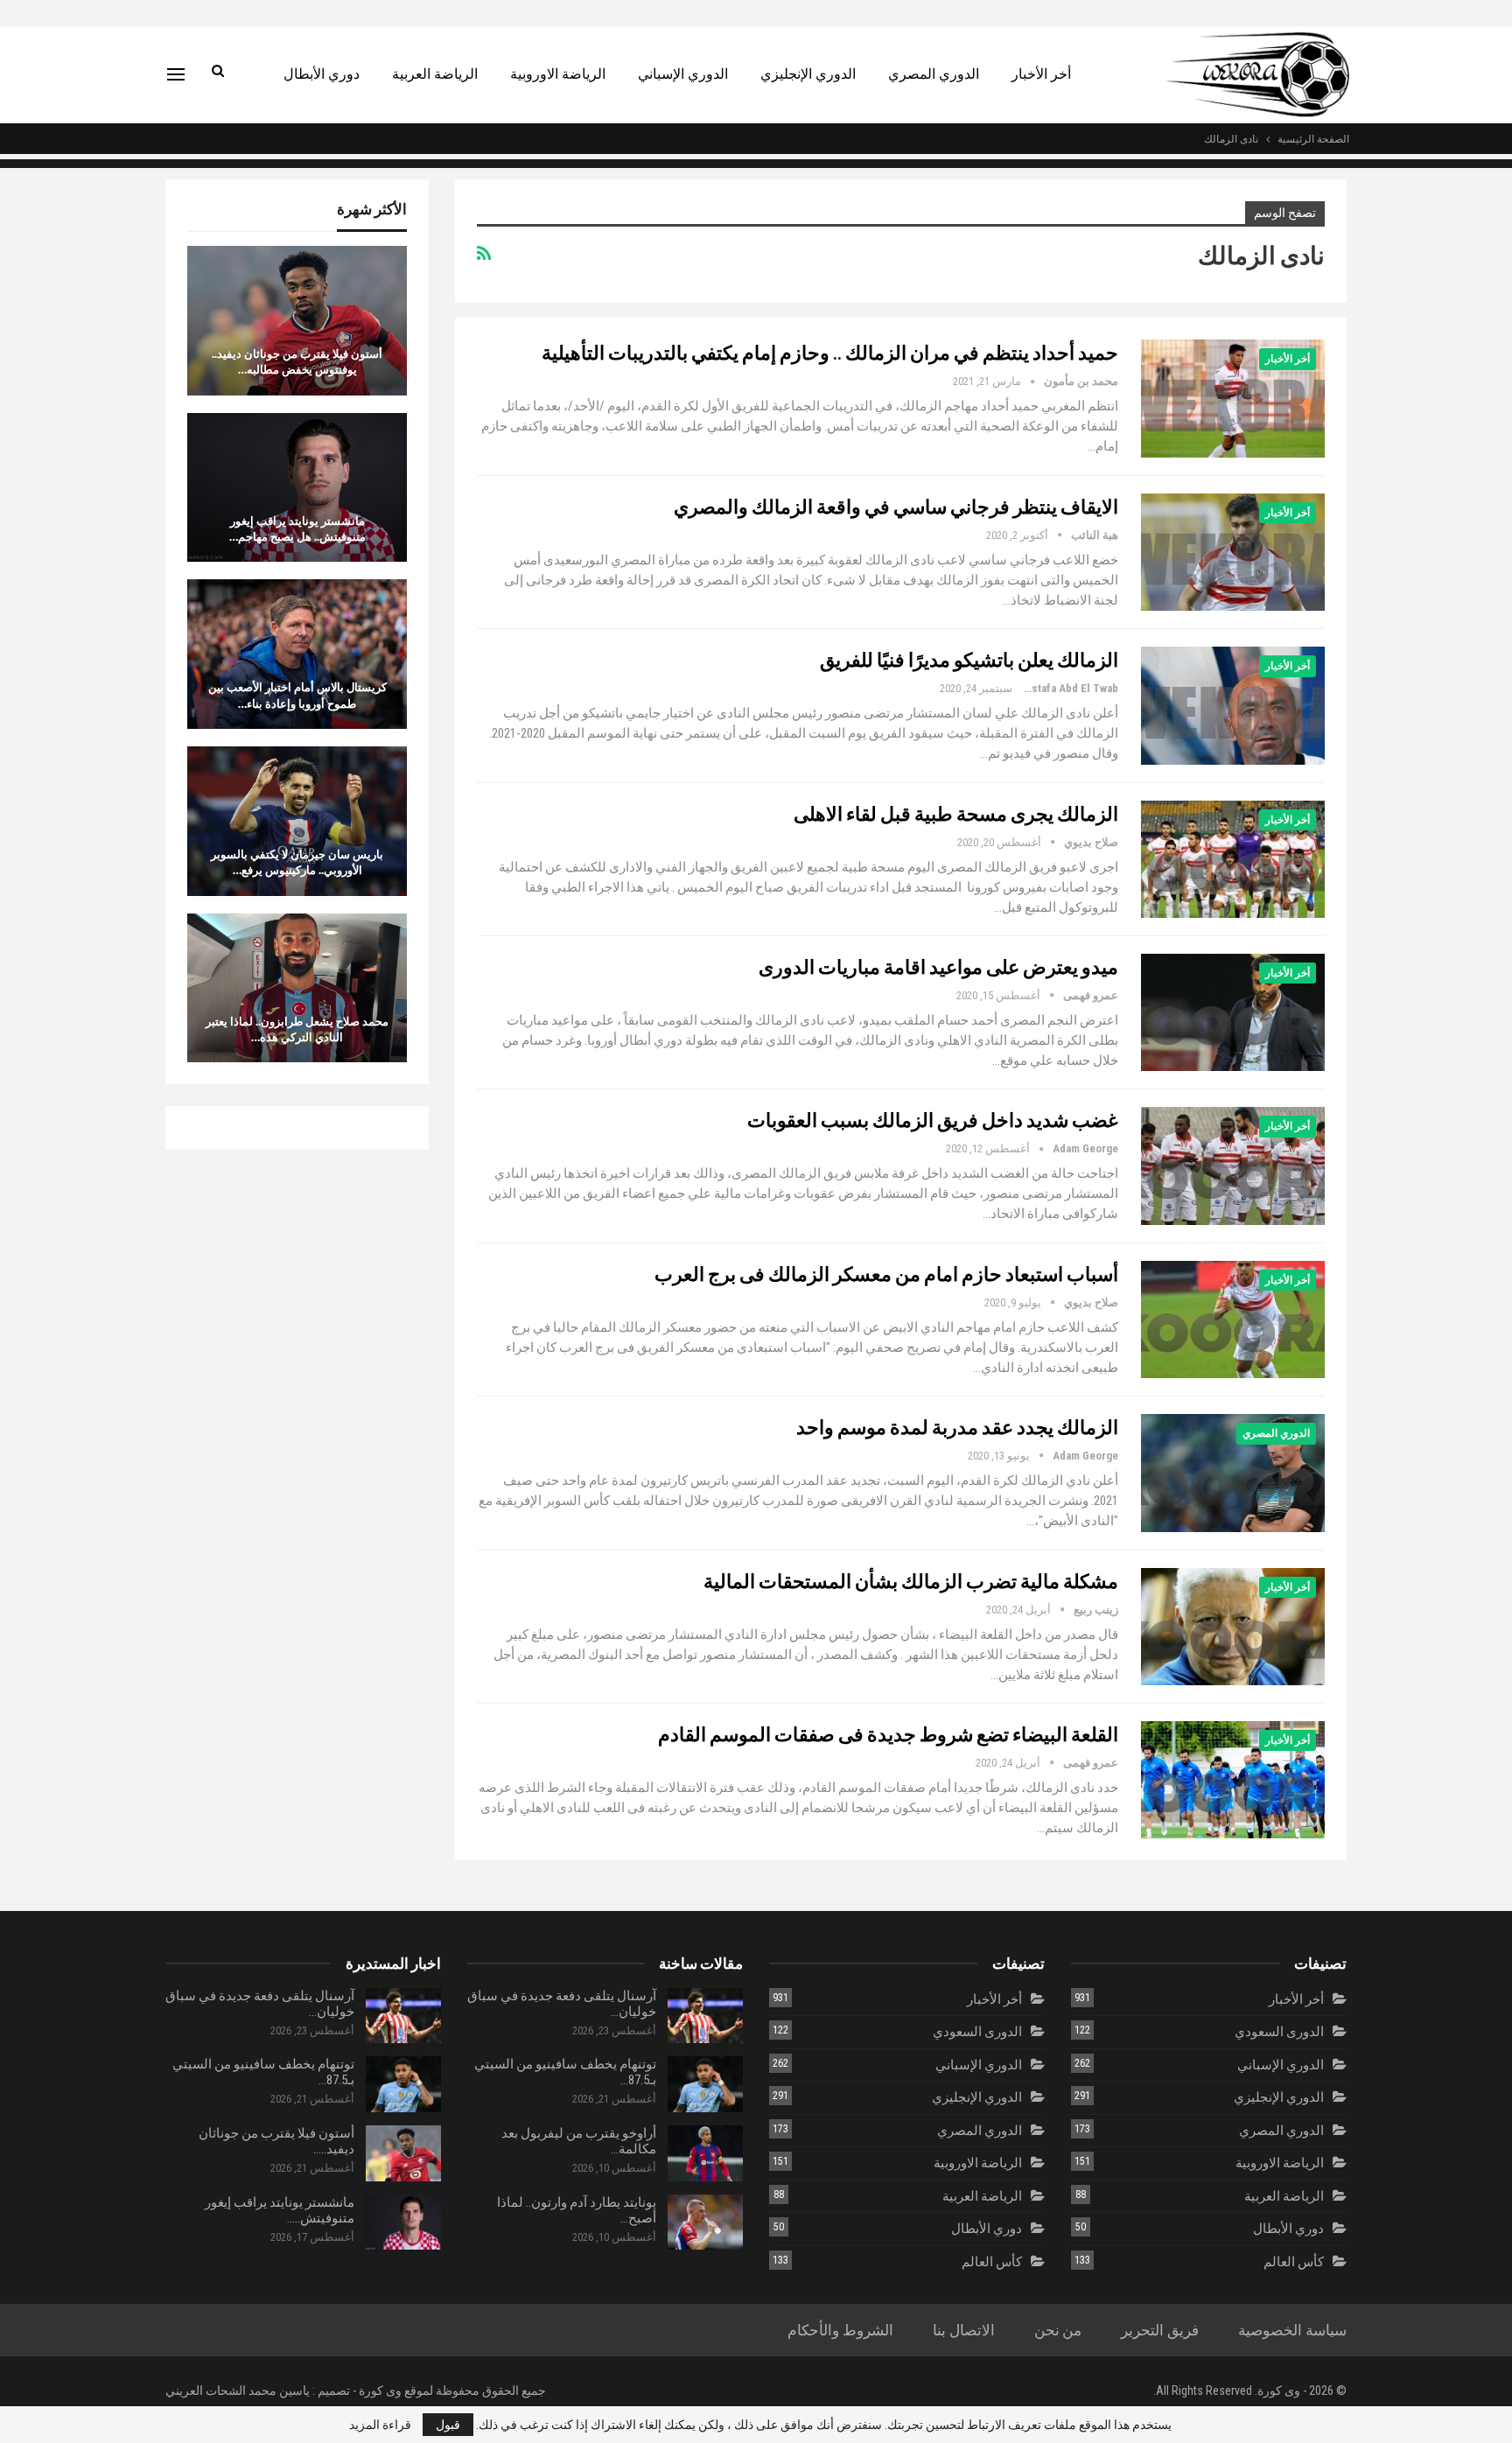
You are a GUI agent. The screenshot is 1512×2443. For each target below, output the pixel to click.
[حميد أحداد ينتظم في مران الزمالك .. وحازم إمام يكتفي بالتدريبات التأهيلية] (1233, 398)
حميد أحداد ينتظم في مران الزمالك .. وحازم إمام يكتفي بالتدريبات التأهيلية (830, 352)
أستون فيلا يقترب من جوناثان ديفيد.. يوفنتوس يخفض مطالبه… (297, 361)
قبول (448, 2425)
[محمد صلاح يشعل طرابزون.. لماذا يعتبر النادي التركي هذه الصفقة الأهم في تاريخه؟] (297, 988)
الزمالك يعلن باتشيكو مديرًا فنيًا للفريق (969, 659)
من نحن (1058, 2330)
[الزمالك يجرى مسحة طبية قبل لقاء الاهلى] (1233, 859)
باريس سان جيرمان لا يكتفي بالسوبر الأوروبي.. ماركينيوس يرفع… (297, 862)
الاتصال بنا (964, 2330)
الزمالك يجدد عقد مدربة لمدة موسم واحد (957, 1427)
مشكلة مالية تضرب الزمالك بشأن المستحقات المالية (911, 1581)
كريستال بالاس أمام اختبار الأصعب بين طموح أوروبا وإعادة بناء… (297, 695)
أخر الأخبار (1041, 74)
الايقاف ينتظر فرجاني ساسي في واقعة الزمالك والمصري (896, 506)
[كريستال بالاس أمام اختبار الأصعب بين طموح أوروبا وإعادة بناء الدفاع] (297, 654)
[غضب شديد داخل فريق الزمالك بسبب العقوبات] (1233, 1165)
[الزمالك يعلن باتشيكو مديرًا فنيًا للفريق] (1233, 705)
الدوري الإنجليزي (808, 74)
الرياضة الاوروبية (558, 74)
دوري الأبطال (322, 74)
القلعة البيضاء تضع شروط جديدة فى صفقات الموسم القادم (888, 1734)
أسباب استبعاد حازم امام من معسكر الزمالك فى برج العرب (886, 1274)
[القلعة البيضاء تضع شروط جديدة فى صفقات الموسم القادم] (1233, 1780)
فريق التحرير (1160, 2330)
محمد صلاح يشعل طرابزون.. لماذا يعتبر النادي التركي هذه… (297, 1029)
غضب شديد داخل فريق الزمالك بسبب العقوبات (933, 1120)
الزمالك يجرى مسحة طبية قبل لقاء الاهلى (956, 813)
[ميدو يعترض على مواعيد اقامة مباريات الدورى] (1233, 1012)
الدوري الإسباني (683, 74)
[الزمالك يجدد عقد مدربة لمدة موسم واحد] (1233, 1473)
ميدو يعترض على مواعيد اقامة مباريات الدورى (938, 966)
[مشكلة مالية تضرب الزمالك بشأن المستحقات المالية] (1233, 1627)
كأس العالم (1294, 2262)
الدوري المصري (934, 74)
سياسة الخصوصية (1292, 2330)
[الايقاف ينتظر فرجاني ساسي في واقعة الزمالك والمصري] (1233, 552)
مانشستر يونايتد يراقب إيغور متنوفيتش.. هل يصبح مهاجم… (297, 528)
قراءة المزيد (380, 2425)
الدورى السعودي (1279, 2032)
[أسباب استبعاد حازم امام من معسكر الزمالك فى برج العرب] (1233, 1319)
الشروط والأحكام (840, 2330)
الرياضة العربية (435, 74)
